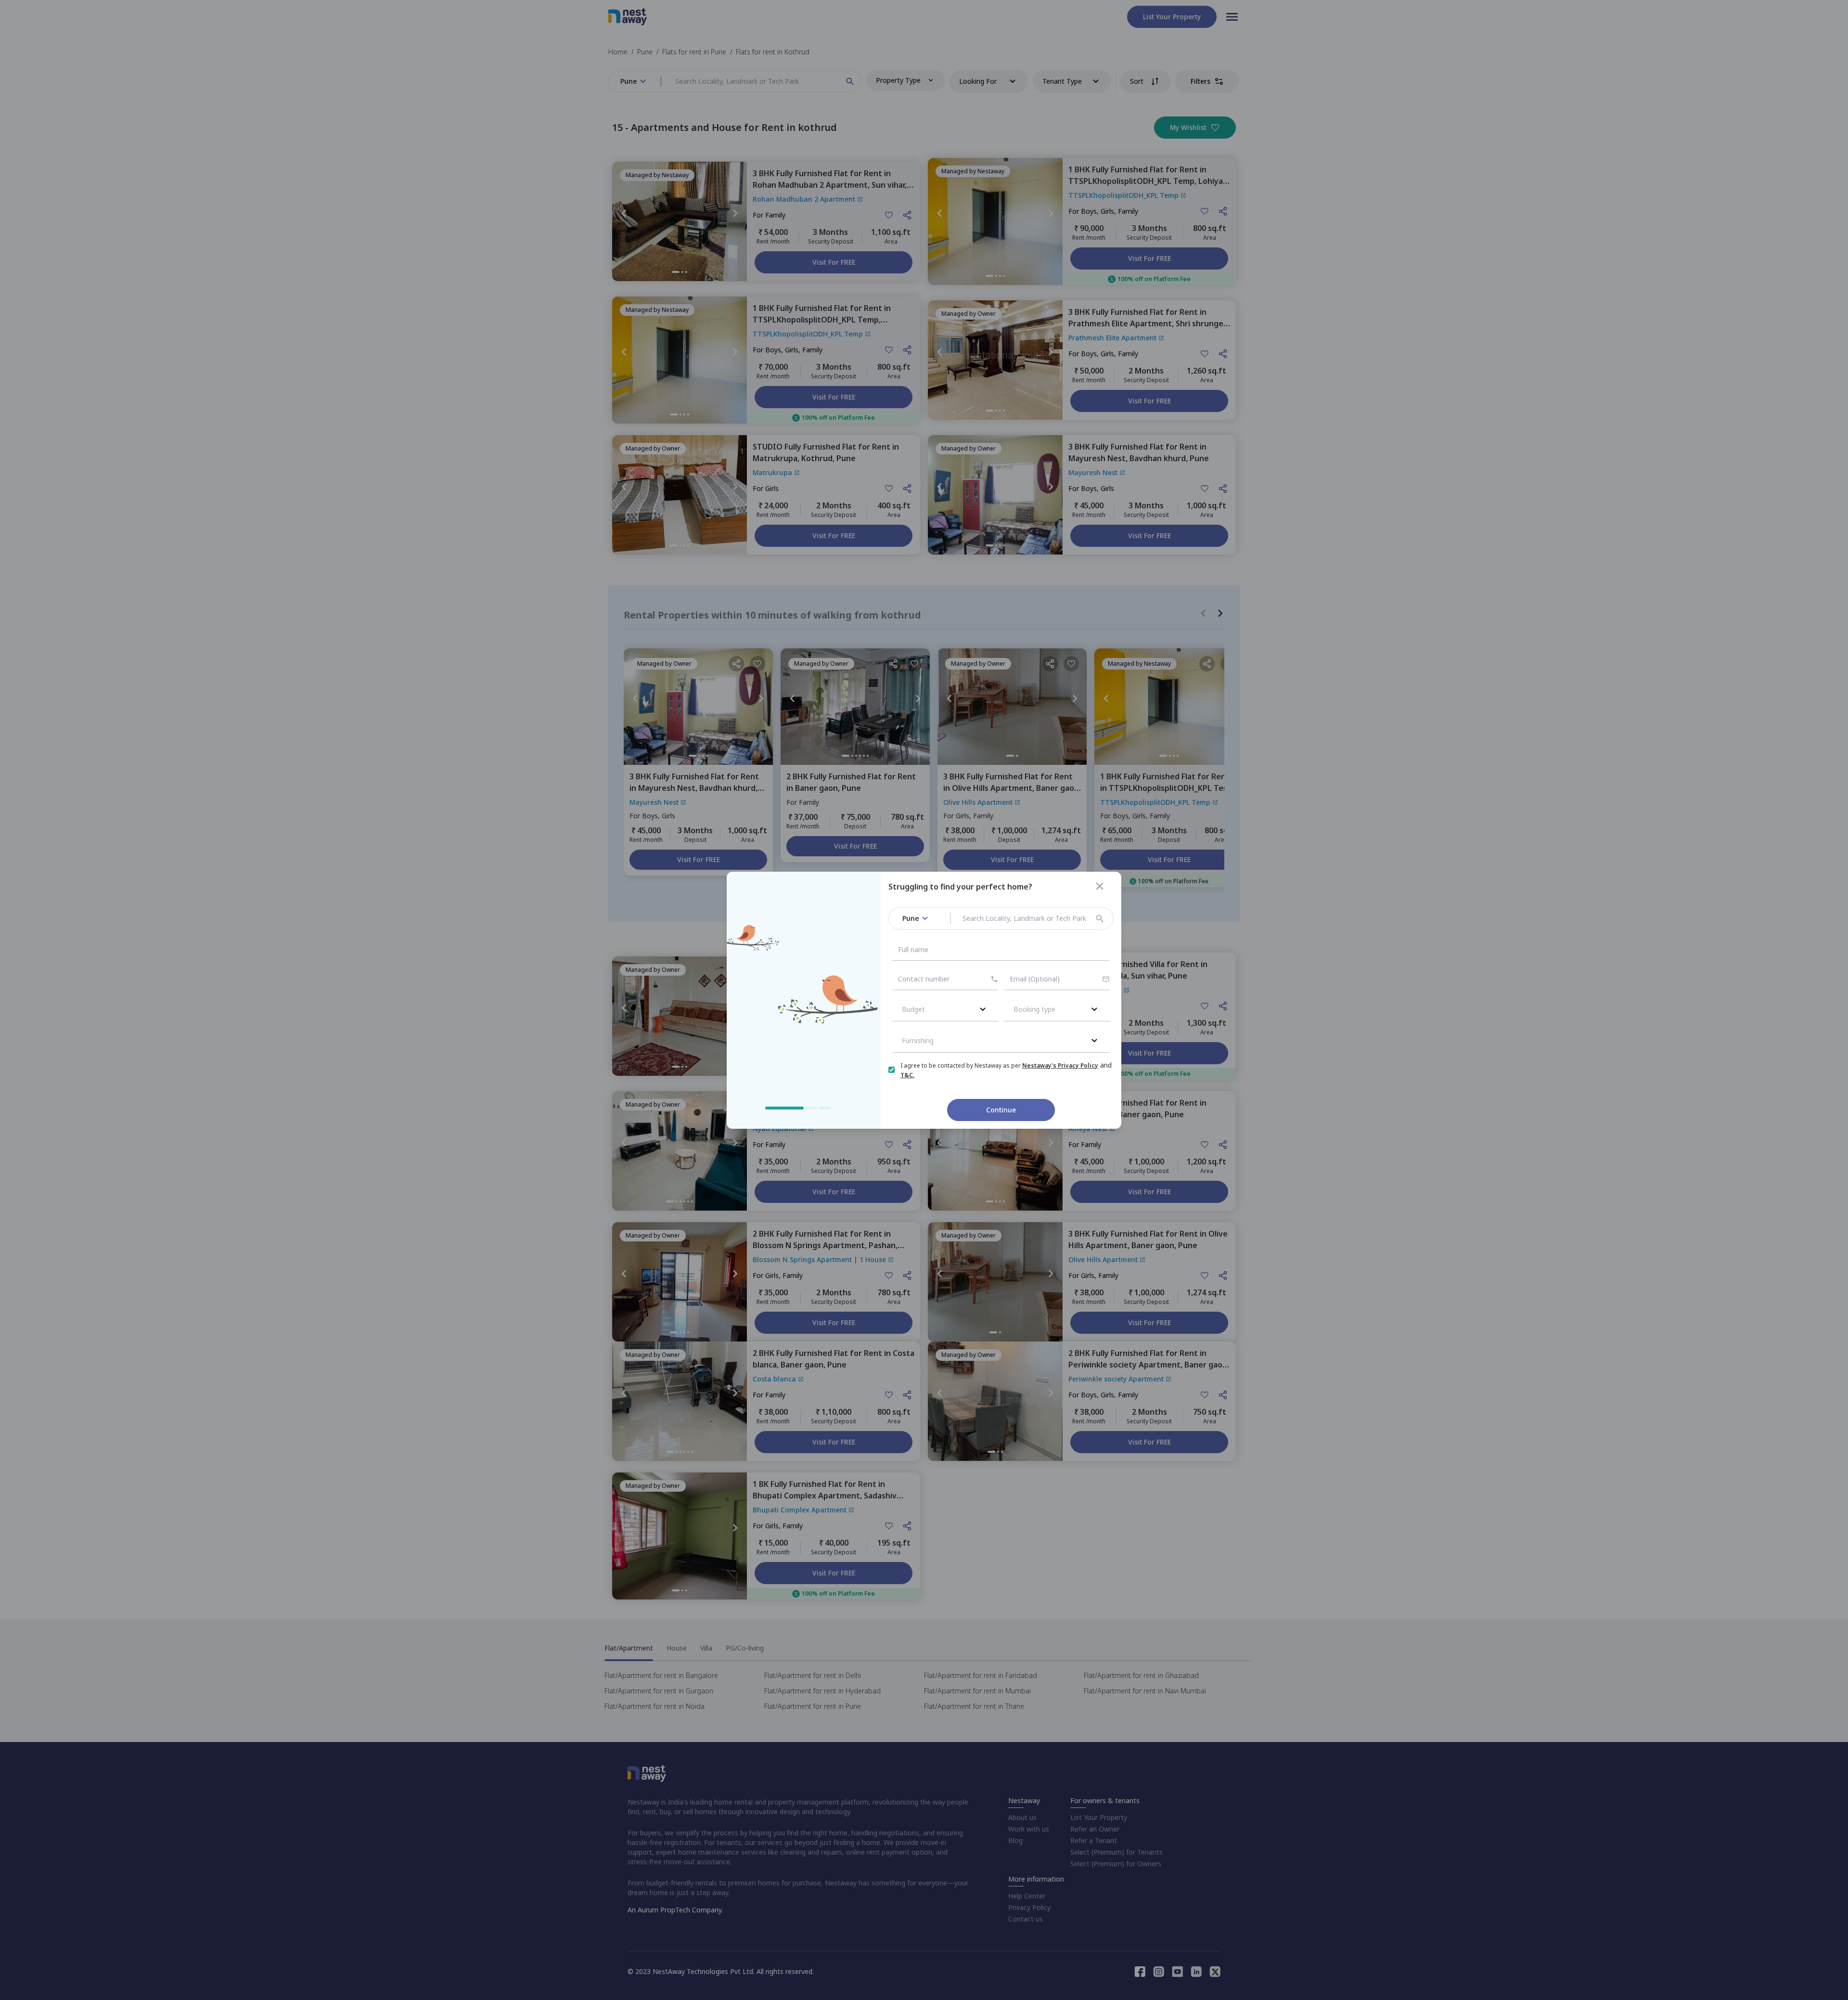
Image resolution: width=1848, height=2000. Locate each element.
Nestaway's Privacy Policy (1060, 1065)
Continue (1001, 1110)
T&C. (907, 1075)
